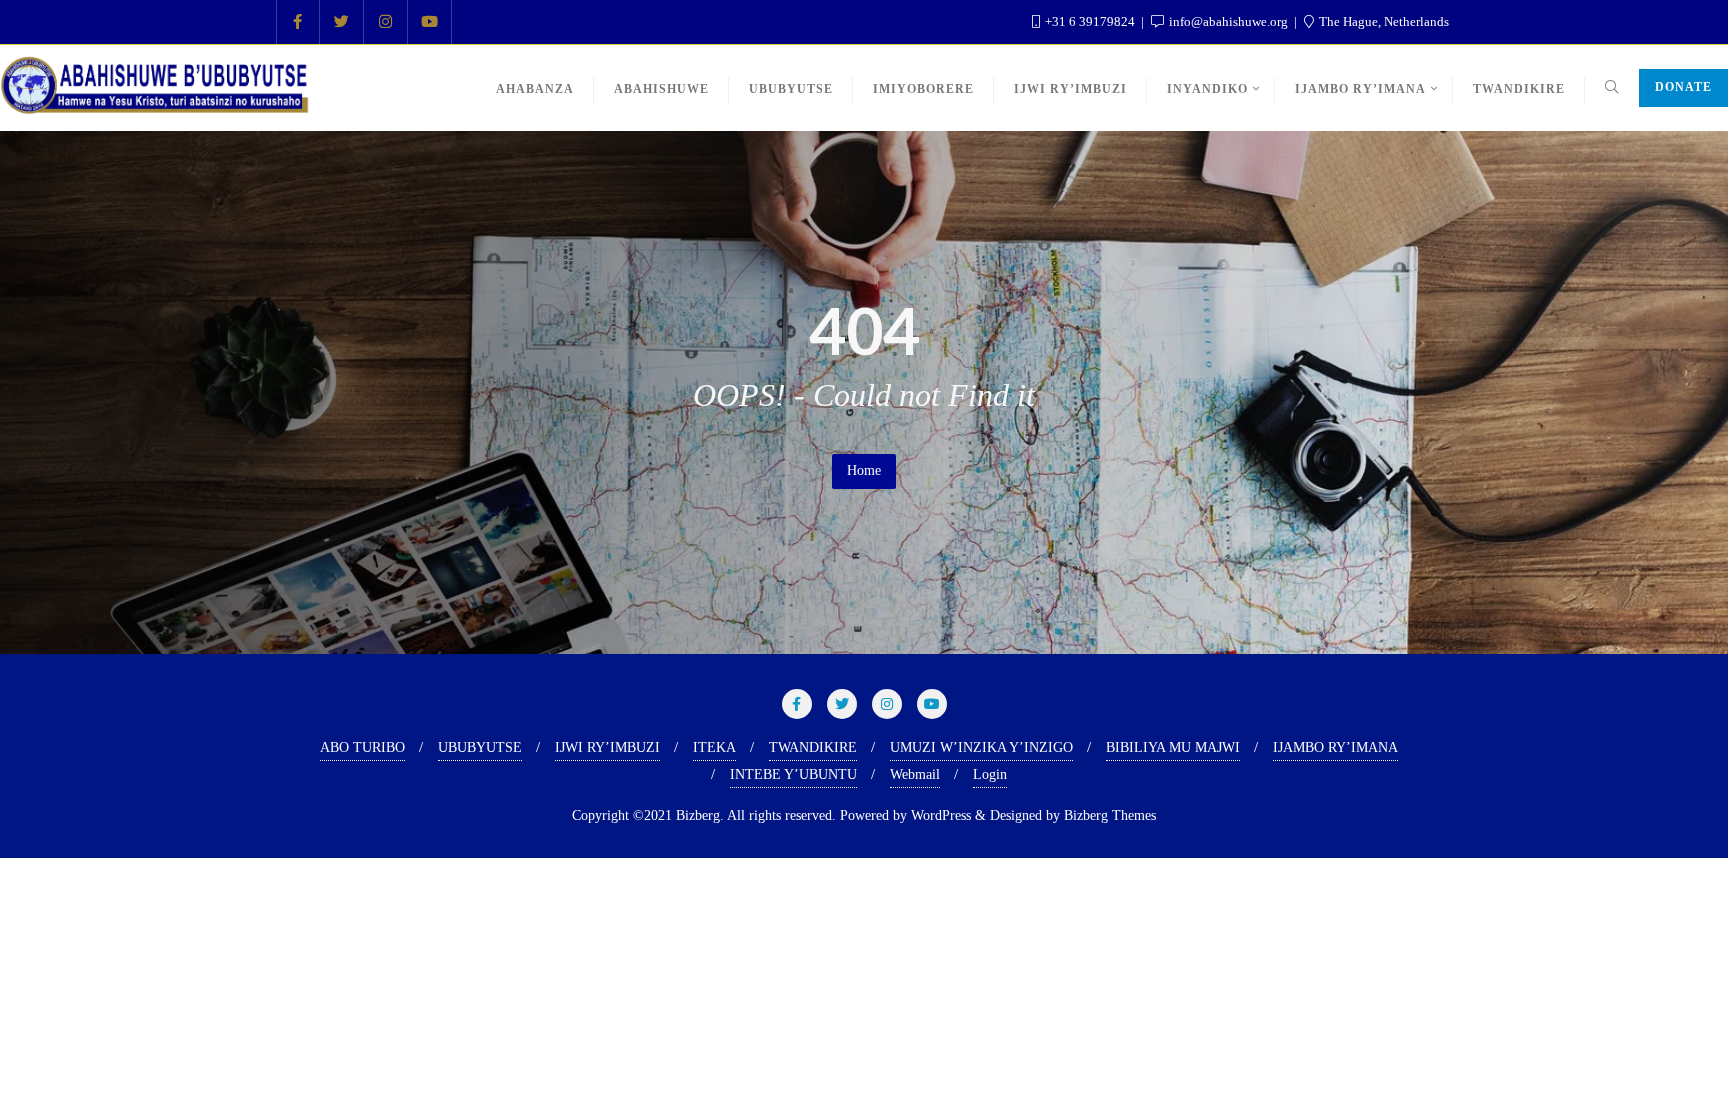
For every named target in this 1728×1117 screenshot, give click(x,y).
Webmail (915, 774)
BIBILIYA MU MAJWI (1173, 747)
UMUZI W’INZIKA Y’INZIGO (981, 747)
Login (990, 774)
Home (864, 470)
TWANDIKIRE (813, 747)
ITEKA (714, 747)
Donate (1683, 87)
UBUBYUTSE (480, 747)
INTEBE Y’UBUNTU (793, 774)
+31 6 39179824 (1090, 21)
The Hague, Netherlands (1382, 21)
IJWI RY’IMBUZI (607, 747)
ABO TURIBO (362, 747)
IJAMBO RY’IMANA (1335, 747)
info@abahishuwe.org (1228, 21)
